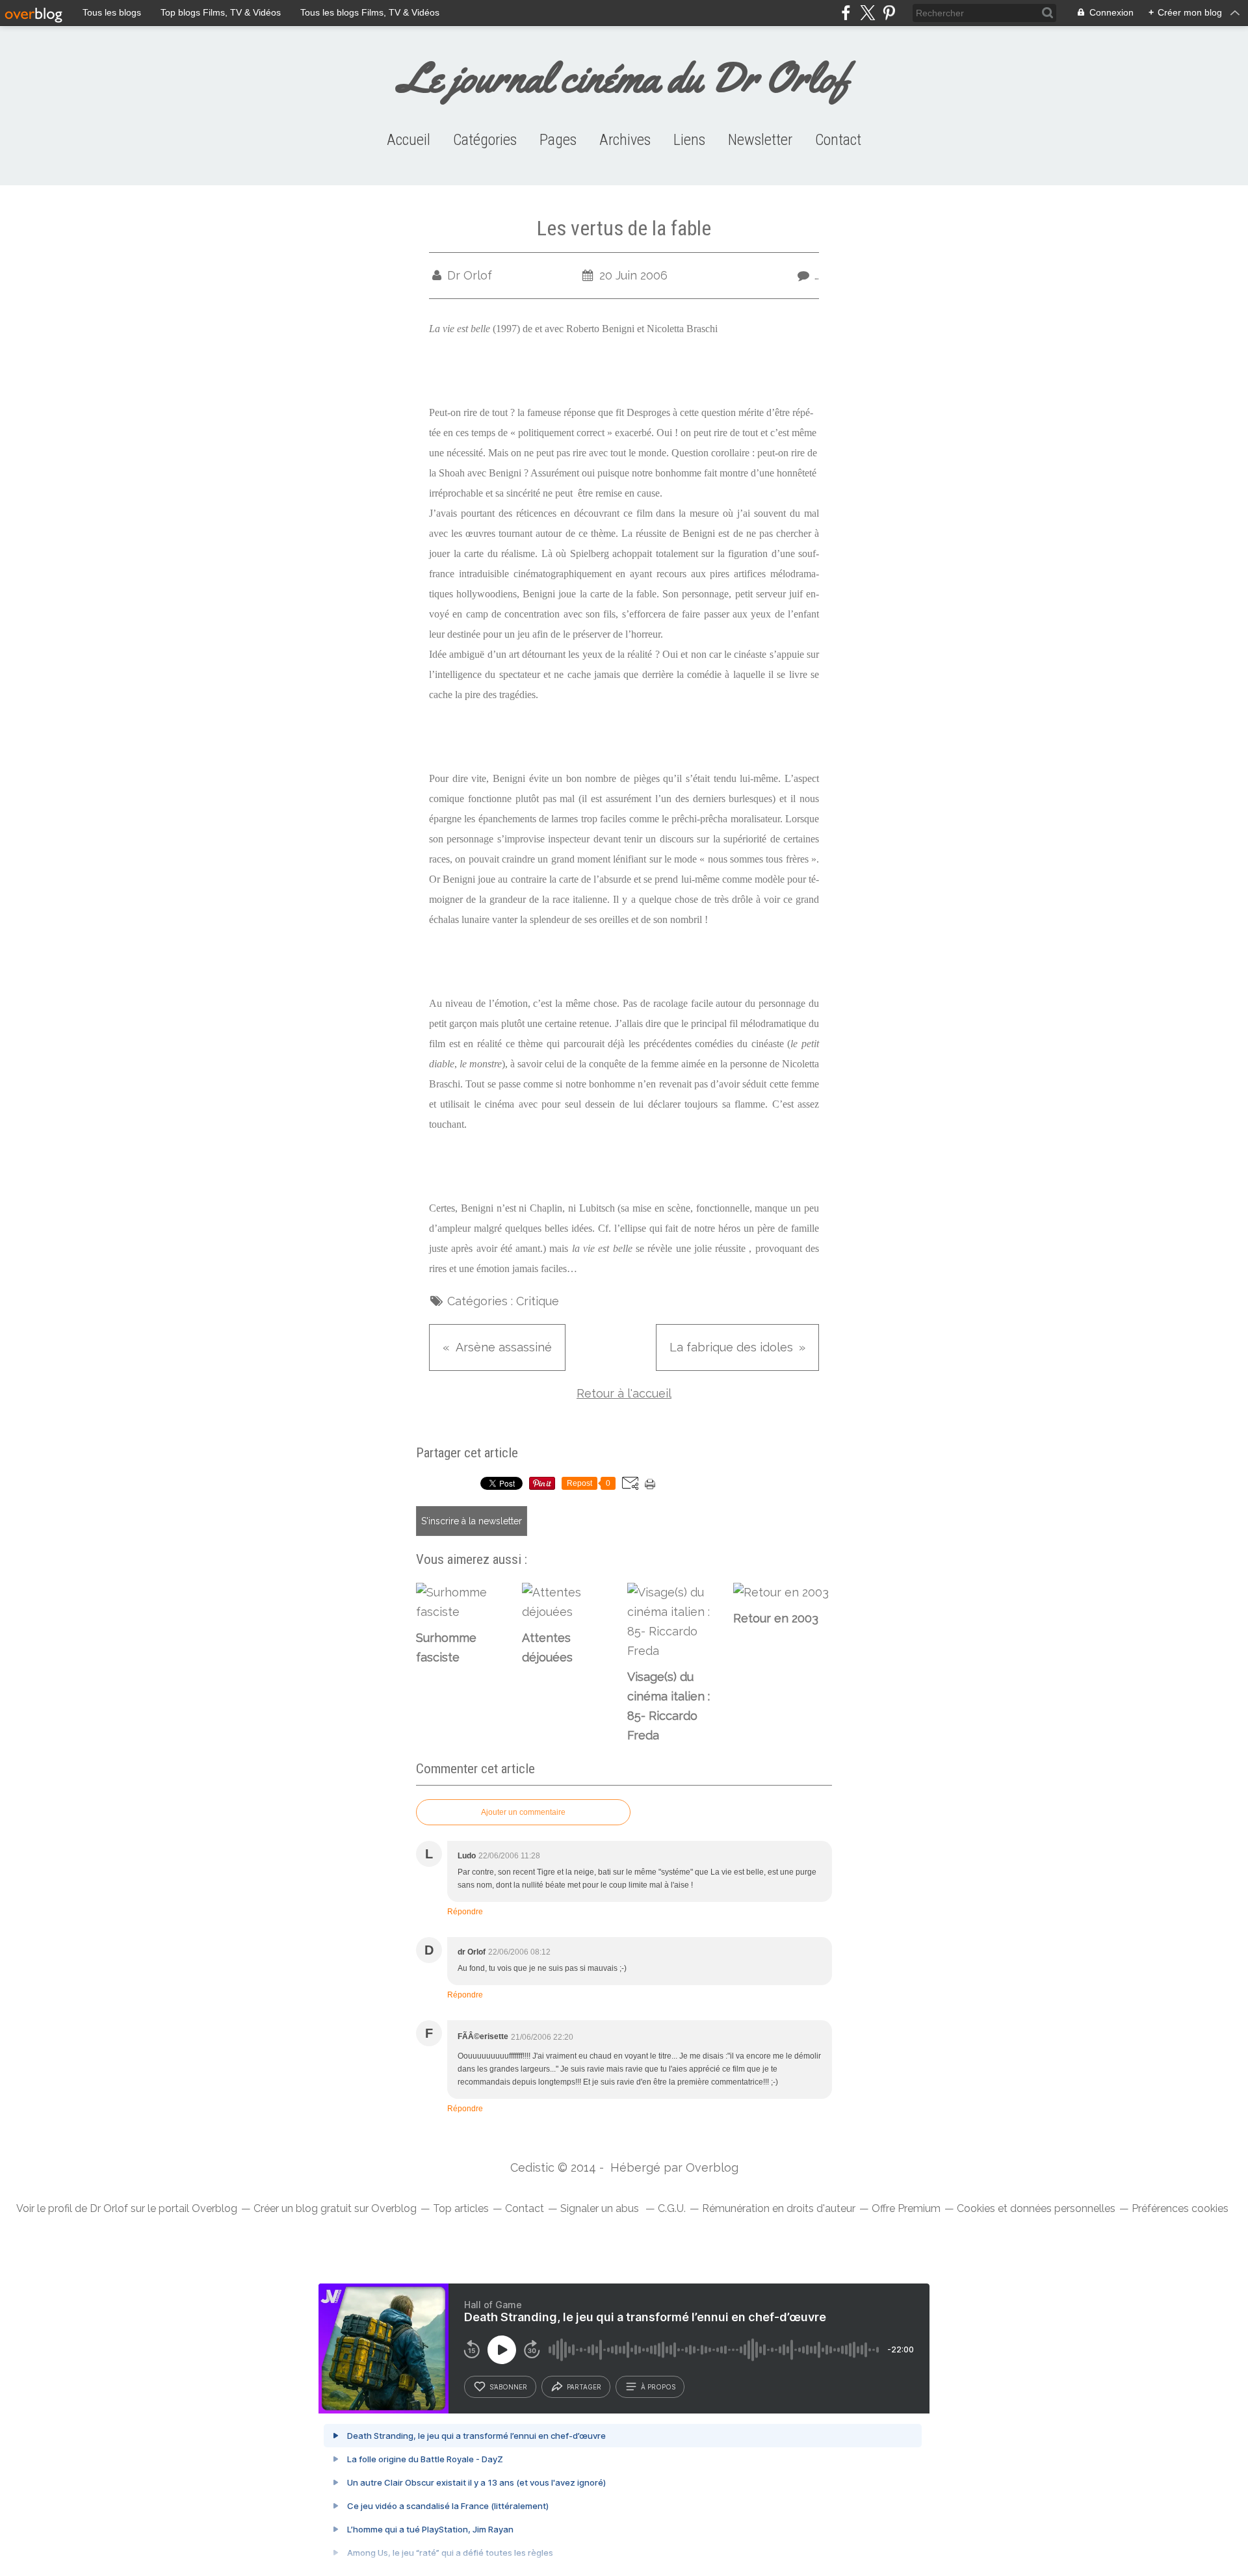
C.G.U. (672, 2208)
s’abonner (508, 2387)
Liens (689, 140)
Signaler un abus (601, 2208)
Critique (538, 1301)
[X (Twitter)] (867, 13)
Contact (838, 140)
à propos (658, 2387)
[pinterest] (889, 13)
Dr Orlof (109, 2208)
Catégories (485, 140)
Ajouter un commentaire (523, 1812)
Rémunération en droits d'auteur (779, 2208)
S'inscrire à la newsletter (472, 1521)
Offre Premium (906, 2208)
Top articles (461, 2208)
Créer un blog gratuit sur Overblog (335, 2208)
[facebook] (846, 13)
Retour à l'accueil (624, 1393)
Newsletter (760, 140)
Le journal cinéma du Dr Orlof (624, 78)
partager (584, 2387)
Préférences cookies (1180, 2208)
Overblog (712, 2167)
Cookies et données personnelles (1036, 2208)
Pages (558, 140)
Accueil (409, 140)
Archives (625, 140)
